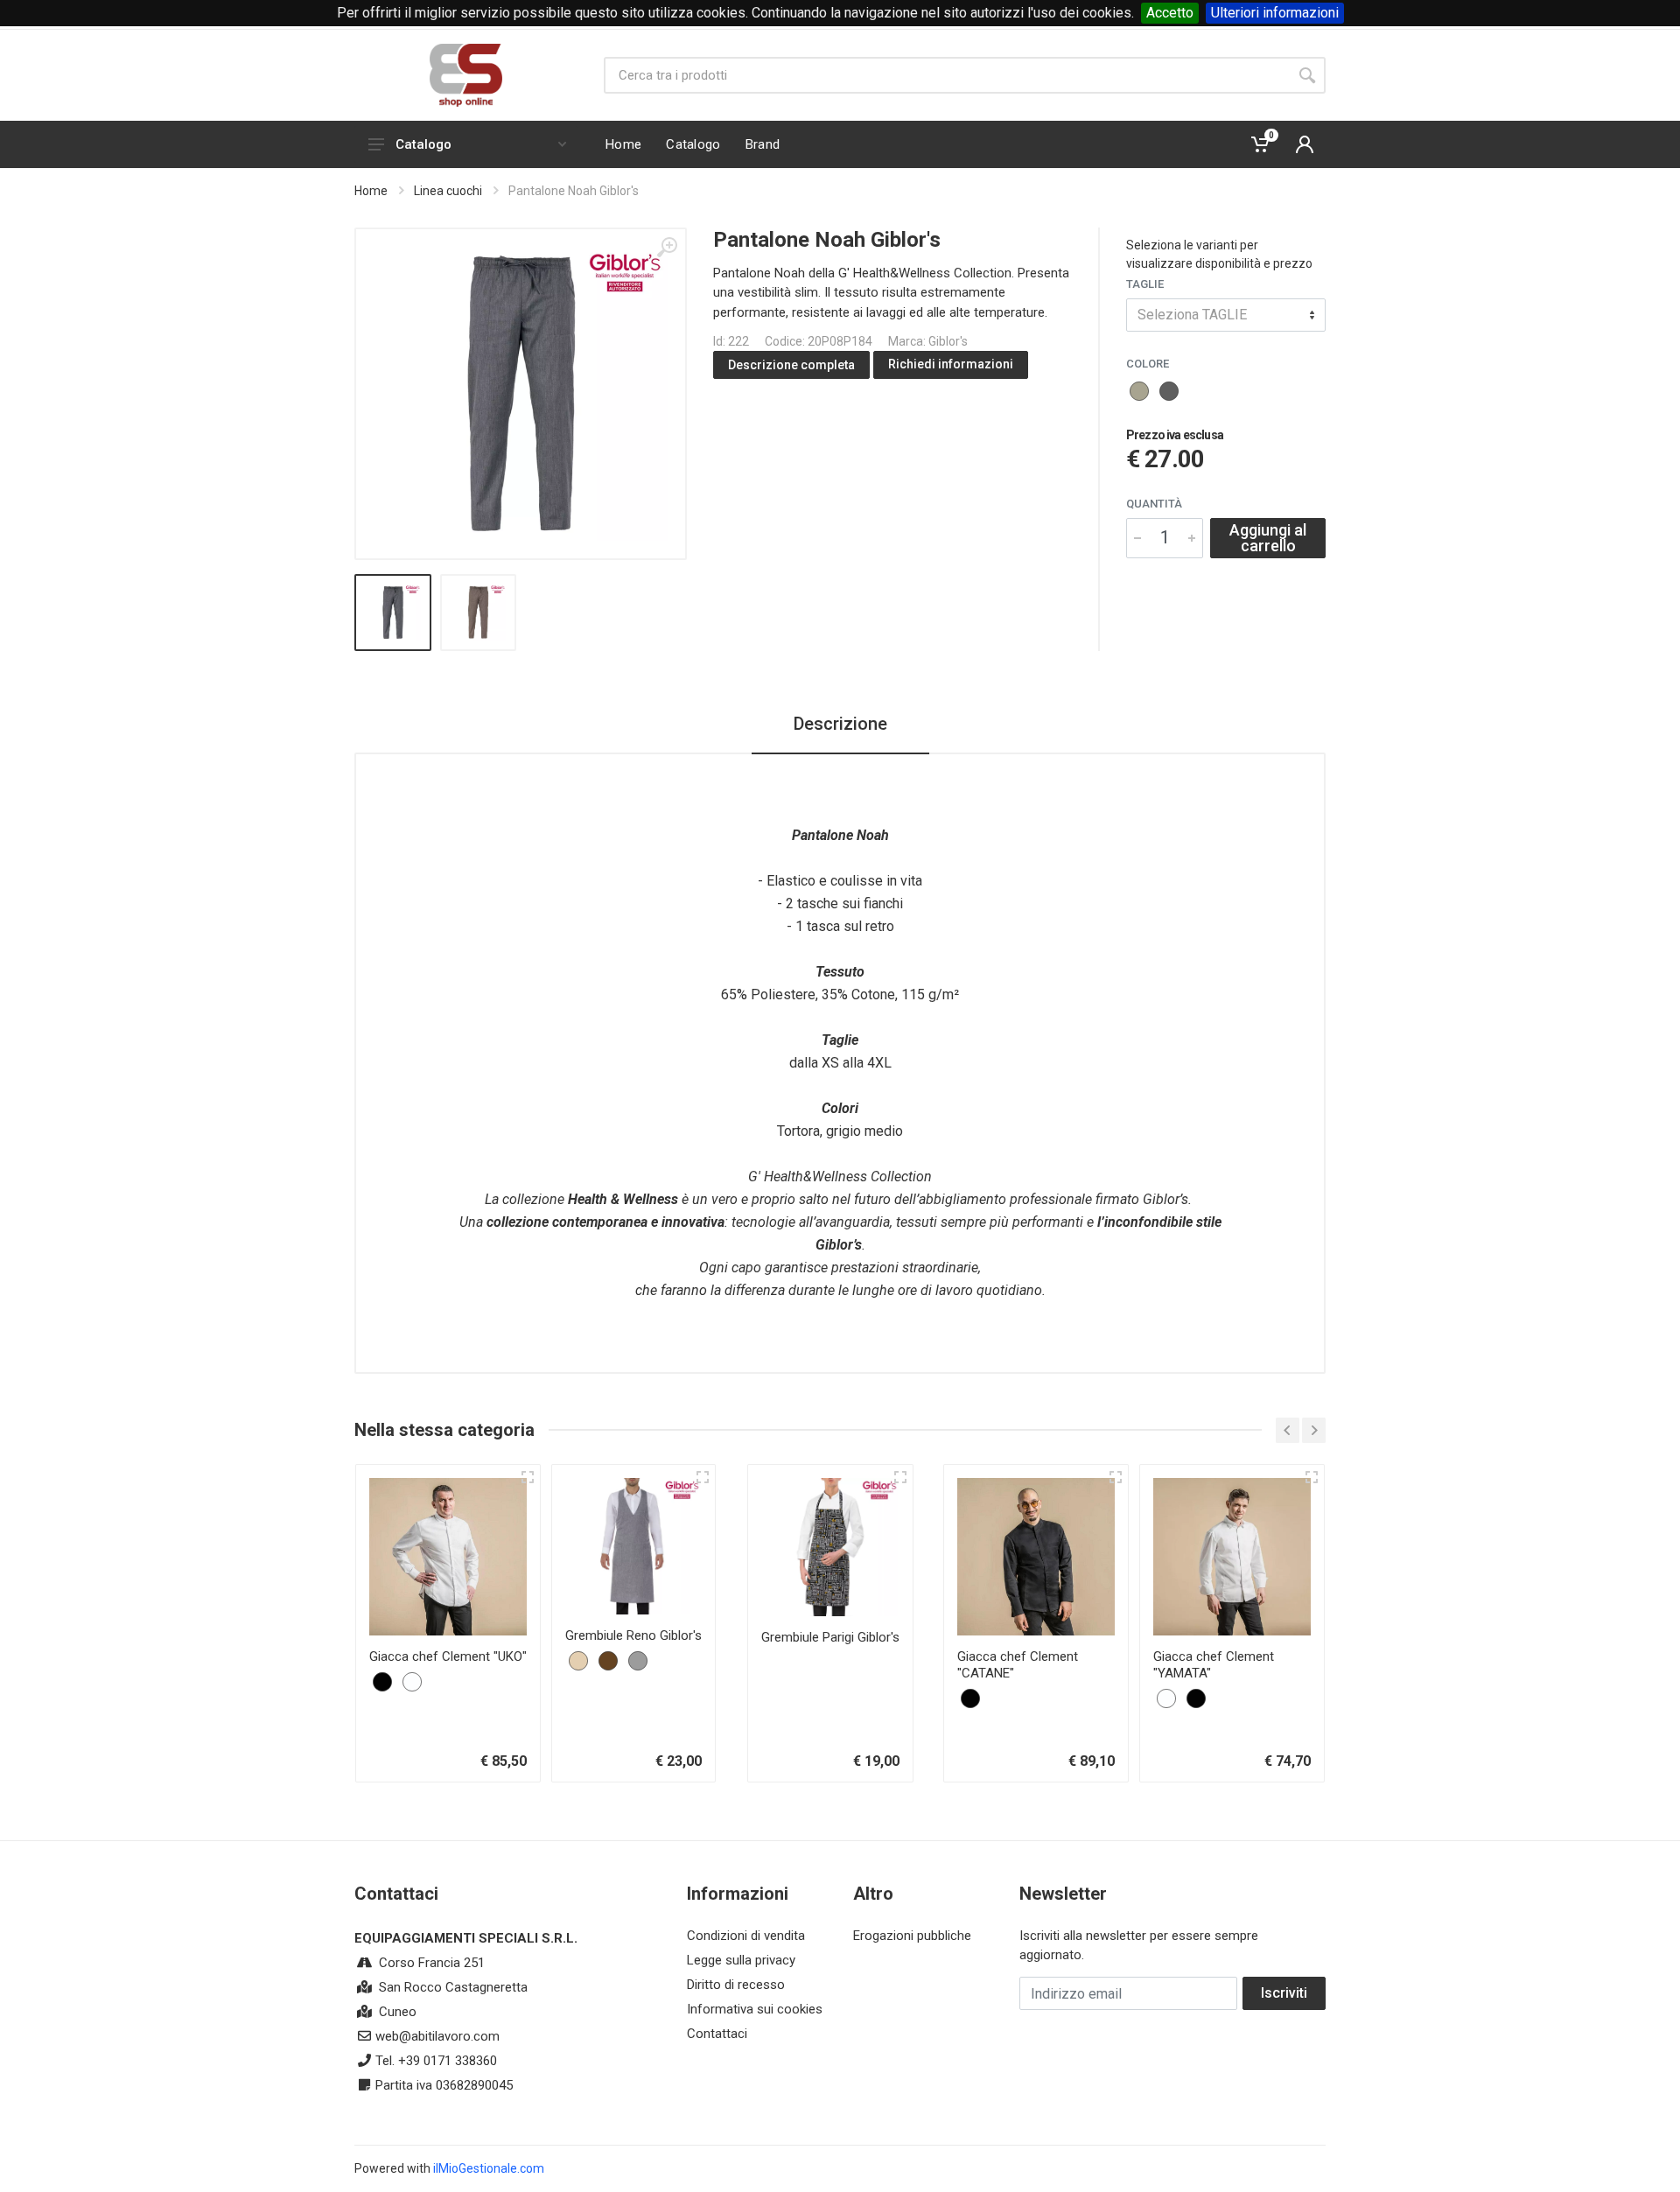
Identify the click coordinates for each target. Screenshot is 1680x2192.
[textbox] (1226, 315)
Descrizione (840, 724)
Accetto (1170, 13)
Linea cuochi (448, 191)
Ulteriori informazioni (1275, 13)
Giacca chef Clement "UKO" (448, 1656)
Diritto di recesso (736, 1985)
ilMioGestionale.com (489, 2168)
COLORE (1148, 364)
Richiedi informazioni (951, 364)
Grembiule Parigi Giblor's (830, 1637)
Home (371, 191)
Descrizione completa (791, 365)
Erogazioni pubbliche (912, 1936)
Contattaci (717, 2034)
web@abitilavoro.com (437, 2036)
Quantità (1154, 504)
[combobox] (1226, 315)
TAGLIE (1145, 284)
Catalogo (423, 144)
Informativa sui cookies (755, 2009)
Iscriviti (1284, 1993)
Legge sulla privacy (741, 1960)
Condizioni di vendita (746, 1936)
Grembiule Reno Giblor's (633, 1635)
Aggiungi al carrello (1268, 538)
